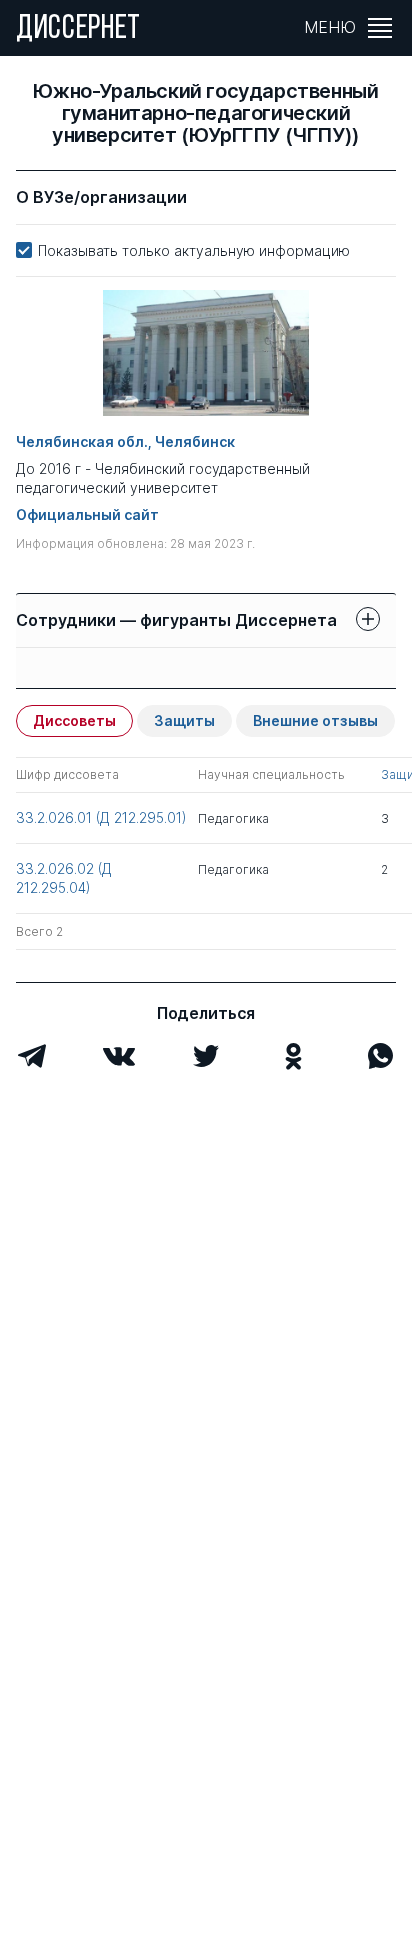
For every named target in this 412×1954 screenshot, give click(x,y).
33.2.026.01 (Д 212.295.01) (101, 817)
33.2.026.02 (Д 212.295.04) (64, 877)
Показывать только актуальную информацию (194, 250)
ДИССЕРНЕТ (78, 30)
